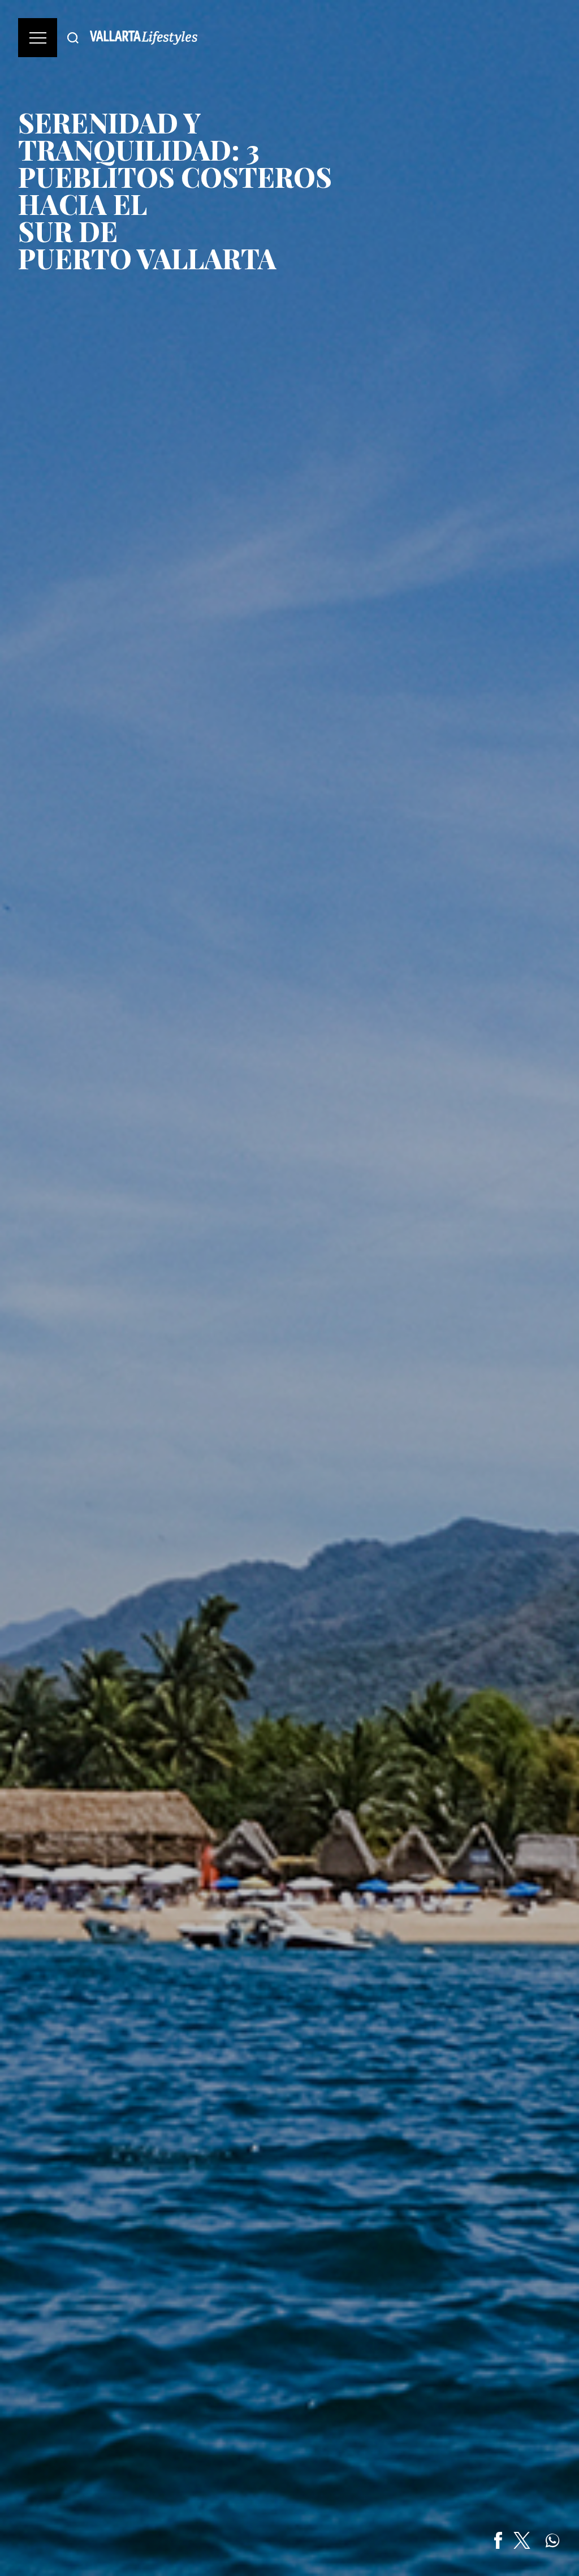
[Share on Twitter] (522, 2540)
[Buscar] (73, 38)
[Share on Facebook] (498, 2540)
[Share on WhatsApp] (552, 2540)
